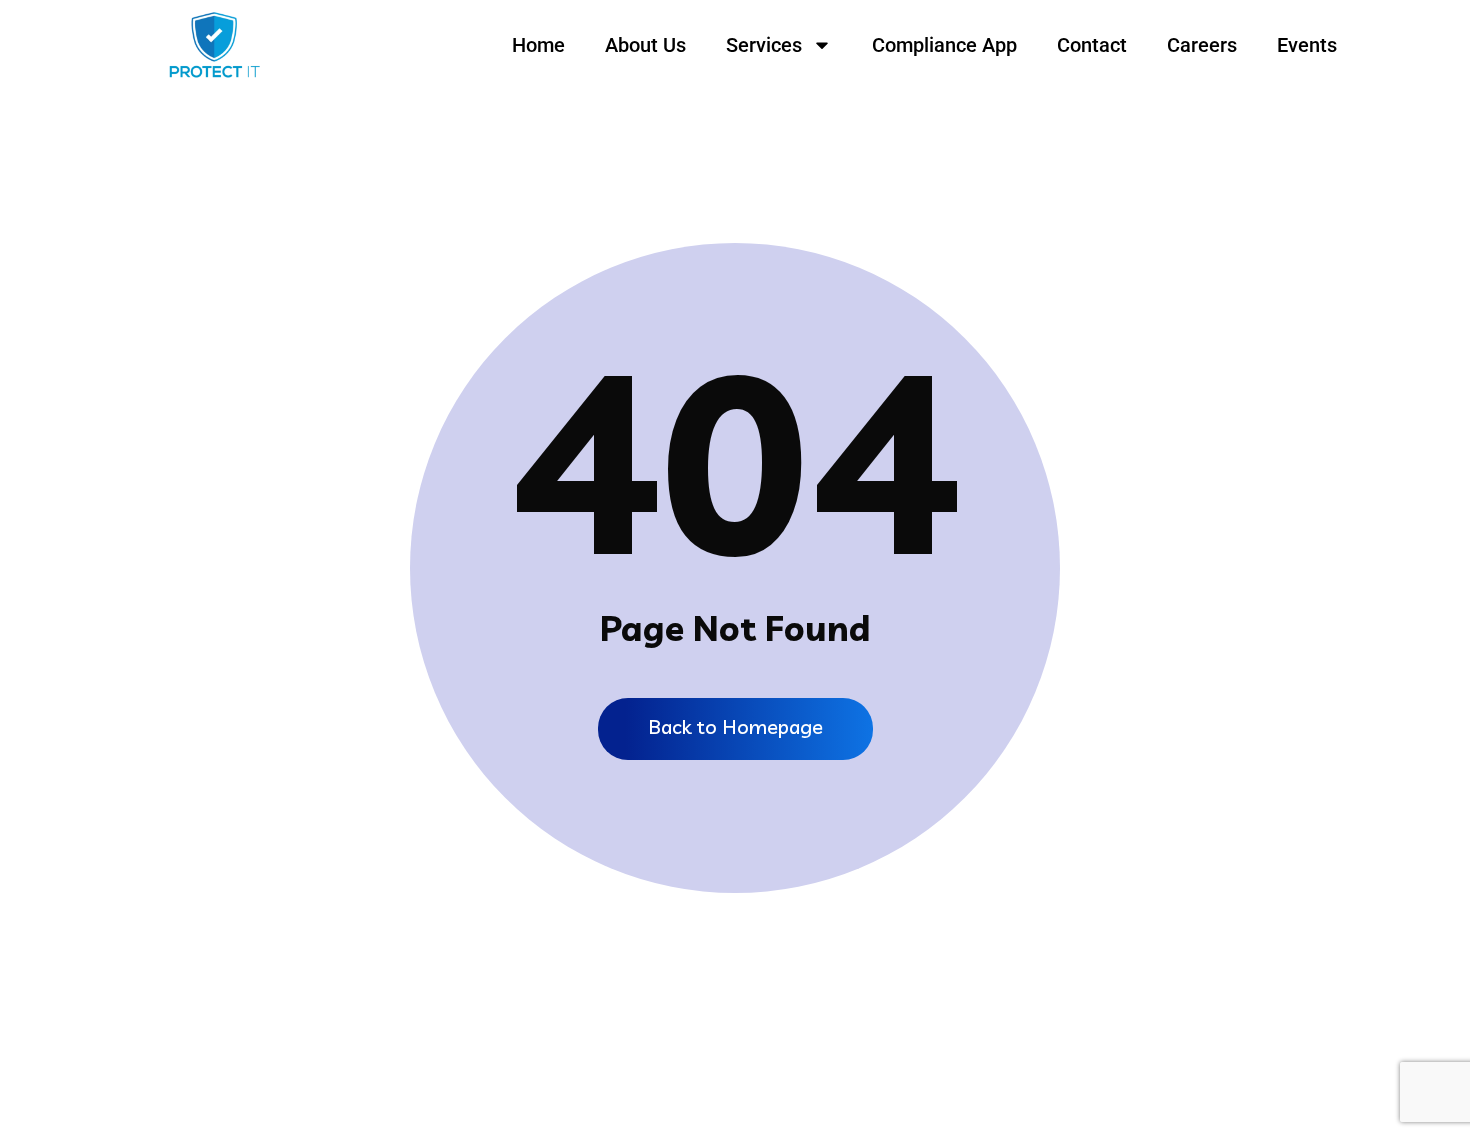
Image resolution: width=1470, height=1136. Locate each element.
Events (1307, 45)
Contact (1092, 45)
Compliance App (944, 45)
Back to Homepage (735, 726)
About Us (645, 45)
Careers (1202, 45)
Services (764, 45)
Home (538, 45)
